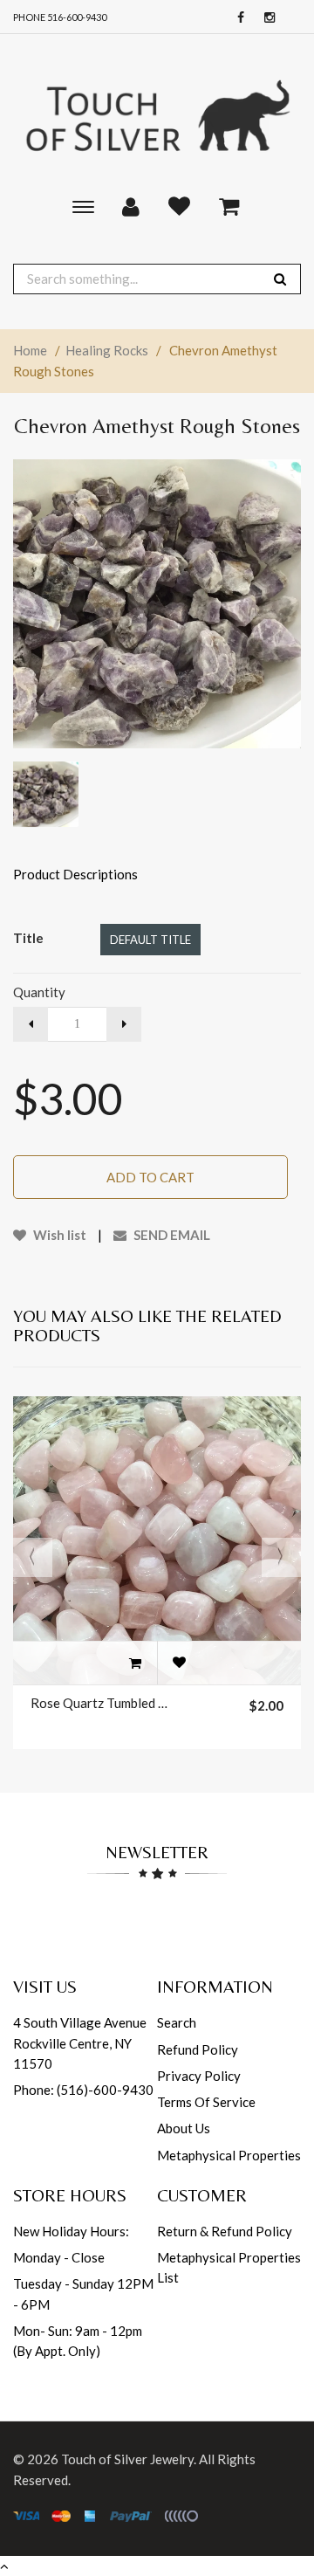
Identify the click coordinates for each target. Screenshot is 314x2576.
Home (30, 350)
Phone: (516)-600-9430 (83, 2090)
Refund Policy (198, 2049)
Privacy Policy (199, 2076)
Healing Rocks (107, 350)
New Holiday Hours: (71, 2231)
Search (177, 2022)
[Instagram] (265, 18)
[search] (280, 279)
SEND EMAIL (171, 1235)
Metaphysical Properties (229, 2155)
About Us (184, 2128)
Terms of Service (206, 2102)
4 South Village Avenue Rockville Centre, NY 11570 (80, 2043)
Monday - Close (59, 2257)
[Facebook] (236, 18)
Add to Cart (150, 1177)
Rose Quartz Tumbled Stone (99, 1703)
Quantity (39, 992)
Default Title (150, 940)
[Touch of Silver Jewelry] (157, 114)
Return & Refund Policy (225, 2231)
